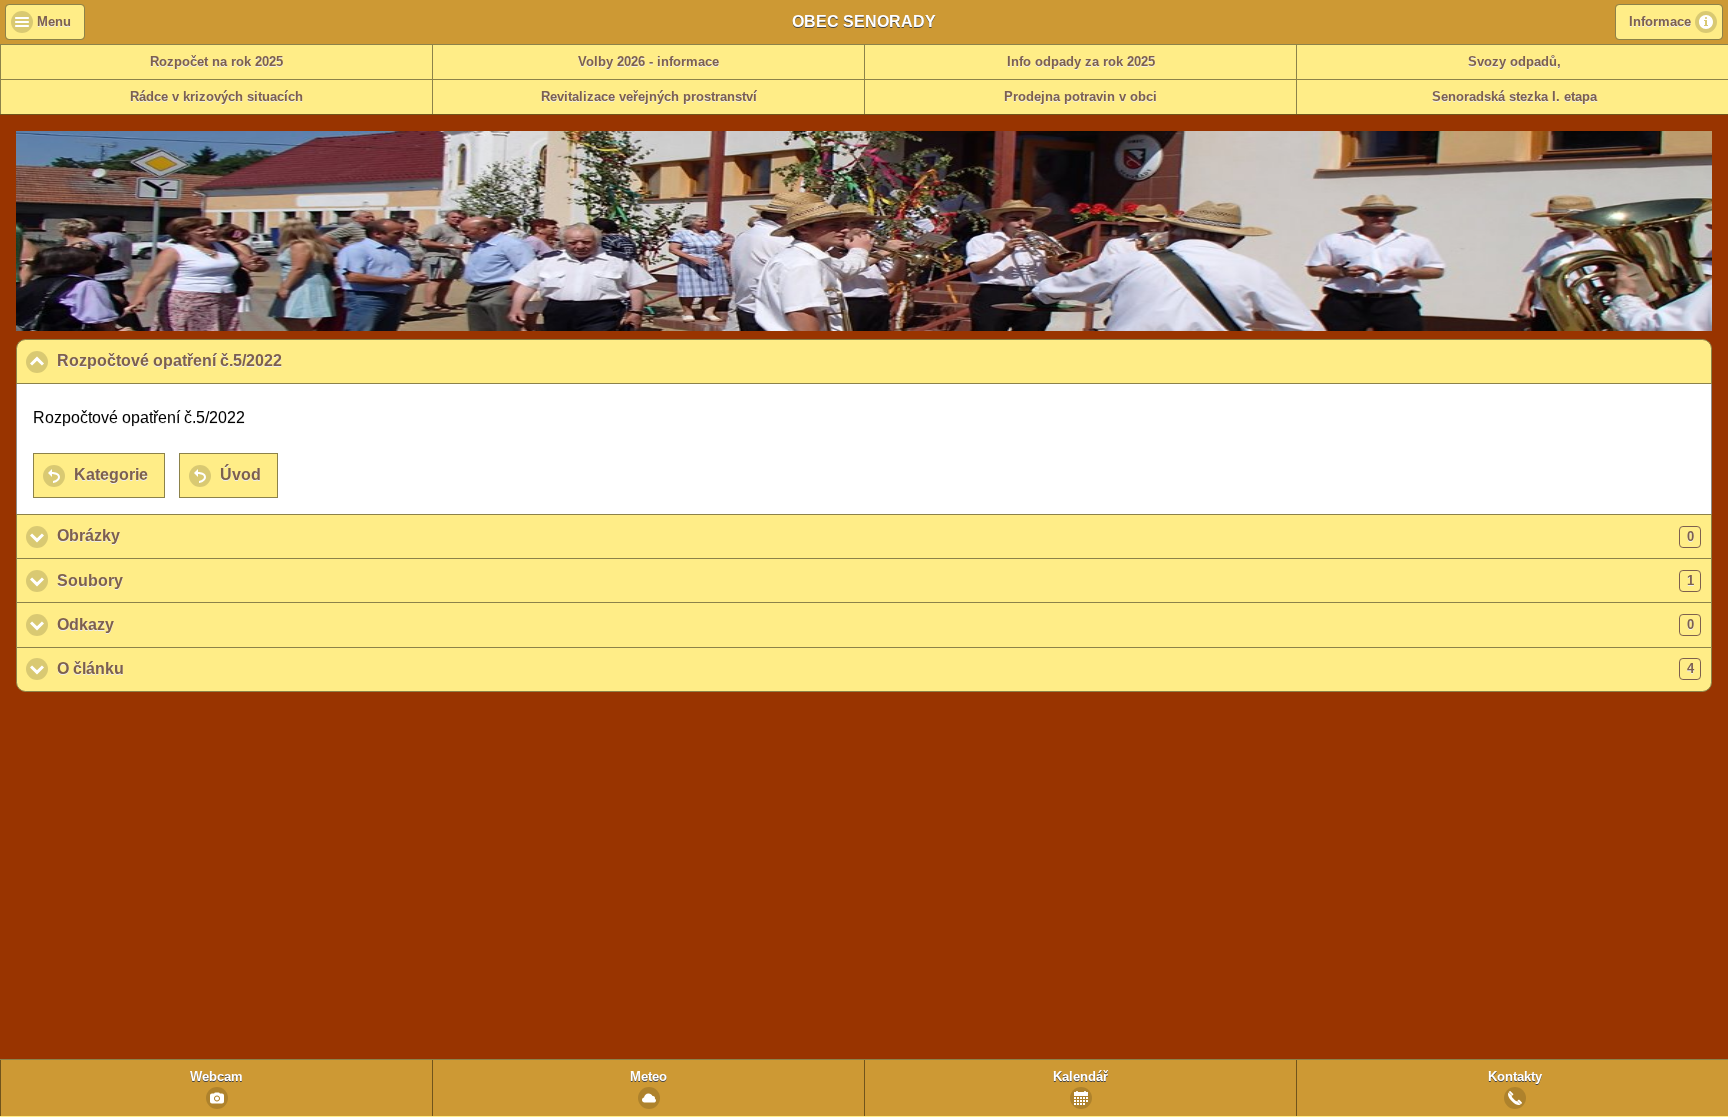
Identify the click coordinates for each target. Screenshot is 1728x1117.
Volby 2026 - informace (648, 62)
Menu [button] (54, 22)
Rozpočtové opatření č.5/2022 (266, 360)
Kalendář (1080, 1077)
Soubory (875, 580)
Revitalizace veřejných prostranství (649, 97)
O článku (875, 668)
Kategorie (111, 474)
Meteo (648, 1077)
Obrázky (875, 535)
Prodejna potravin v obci (1080, 97)
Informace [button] (1660, 22)
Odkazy (875, 624)
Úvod (240, 474)
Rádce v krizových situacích (216, 97)
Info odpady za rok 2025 (1081, 62)
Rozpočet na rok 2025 (216, 62)
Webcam (216, 1077)
